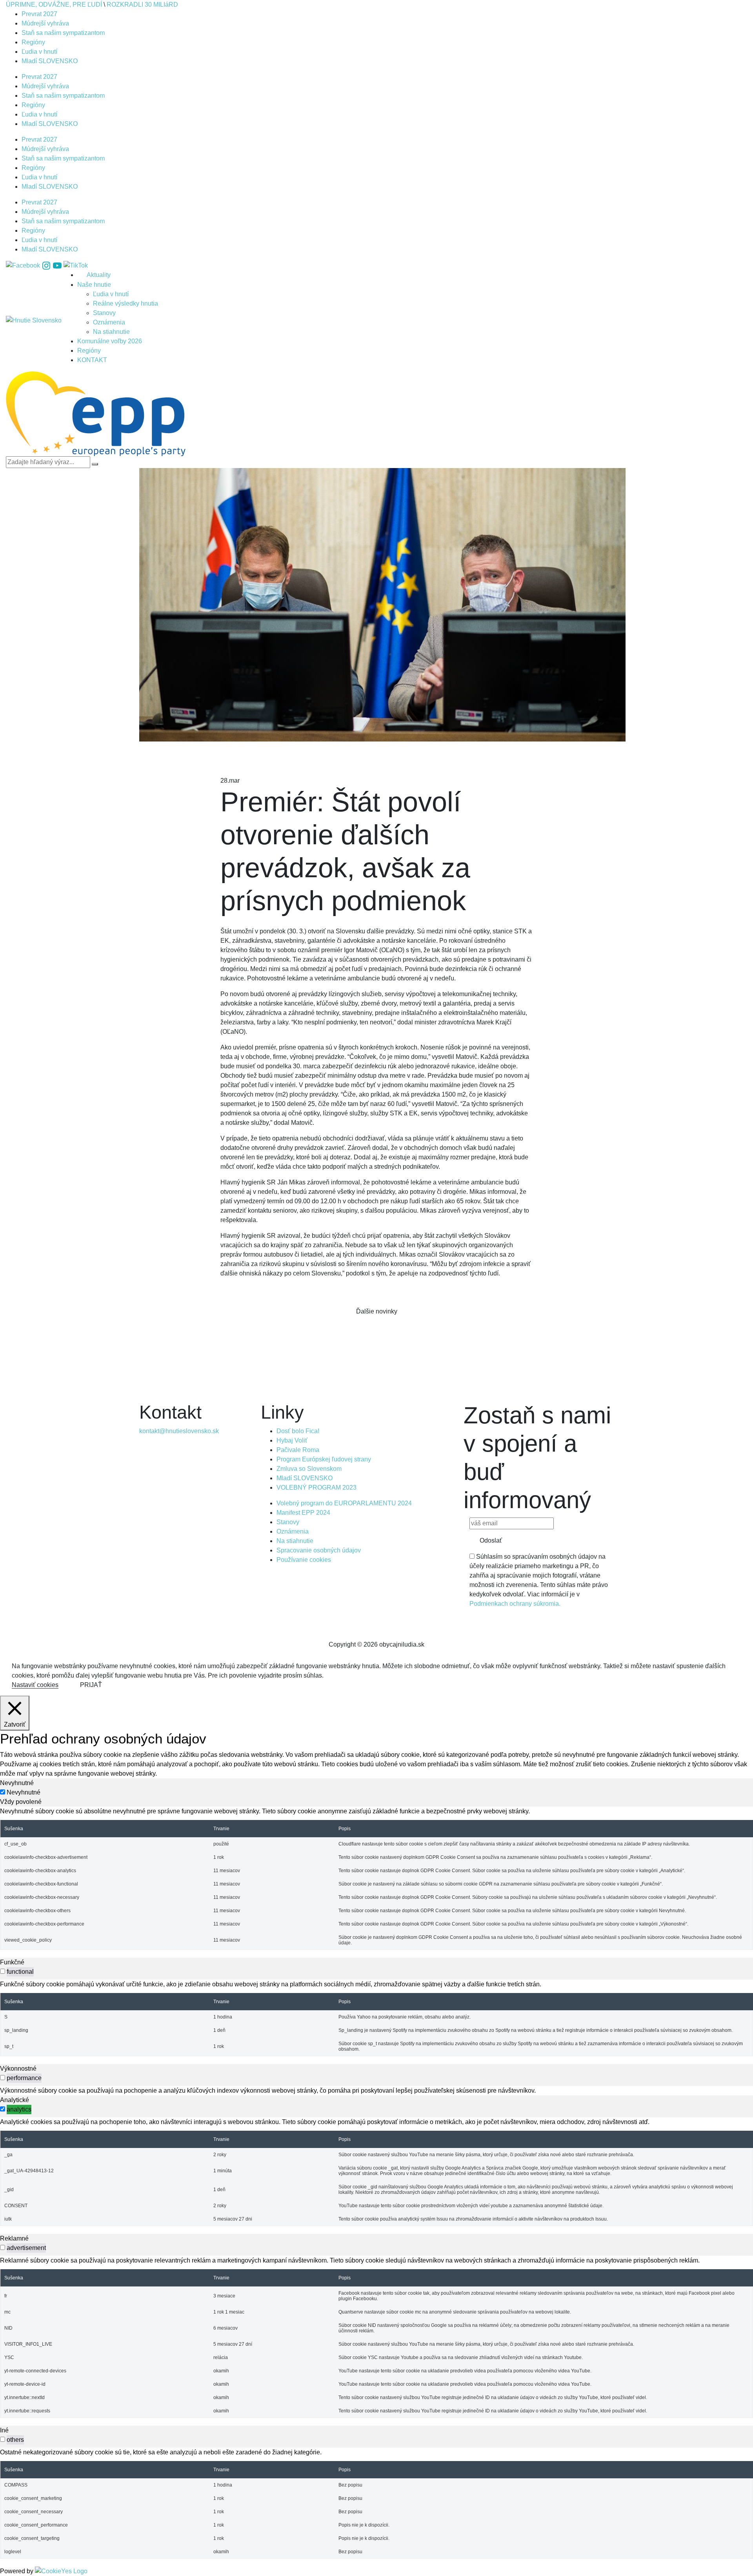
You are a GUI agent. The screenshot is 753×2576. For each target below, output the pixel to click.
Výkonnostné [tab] (18, 2069)
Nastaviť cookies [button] (35, 1685)
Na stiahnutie (111, 332)
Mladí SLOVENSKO (50, 61)
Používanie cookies (304, 1560)
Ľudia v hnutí (39, 52)
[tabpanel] (376, 1878)
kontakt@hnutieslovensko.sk (179, 1431)
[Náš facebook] (24, 265)
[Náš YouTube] (58, 265)
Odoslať (491, 1540)
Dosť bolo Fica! (298, 1431)
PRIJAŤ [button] (91, 1685)
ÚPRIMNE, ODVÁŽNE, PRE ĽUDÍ (54, 5)
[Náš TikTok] (76, 265)
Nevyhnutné (24, 1792)
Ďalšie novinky (377, 1311)
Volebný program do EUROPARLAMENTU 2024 (344, 1503)
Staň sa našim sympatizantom (63, 33)
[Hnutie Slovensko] (34, 321)
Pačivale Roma (298, 1450)
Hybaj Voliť (292, 1440)
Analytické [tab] (15, 2100)
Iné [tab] (4, 2430)
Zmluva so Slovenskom (309, 1469)
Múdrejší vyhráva (45, 23)
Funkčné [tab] (12, 1962)
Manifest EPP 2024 (303, 1513)
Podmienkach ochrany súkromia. (515, 1604)
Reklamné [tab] (14, 2238)
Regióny (33, 42)
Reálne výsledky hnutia (125, 303)
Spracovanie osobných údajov (319, 1550)
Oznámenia (109, 322)
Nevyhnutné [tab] (17, 1783)
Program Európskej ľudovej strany (324, 1459)
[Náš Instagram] (47, 265)
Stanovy (104, 313)
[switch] (3, 1971)
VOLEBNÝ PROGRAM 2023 (317, 1487)
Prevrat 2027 (39, 14)
